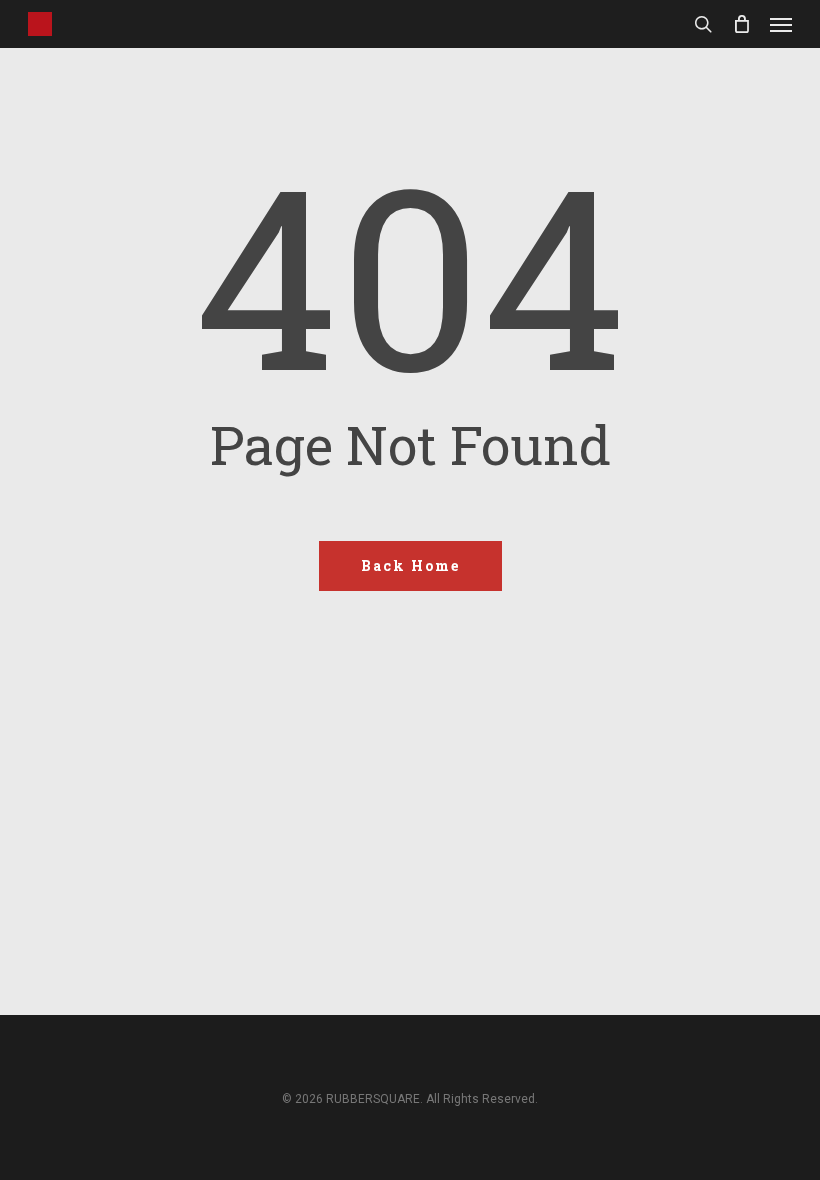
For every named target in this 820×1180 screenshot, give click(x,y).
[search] (703, 24)
